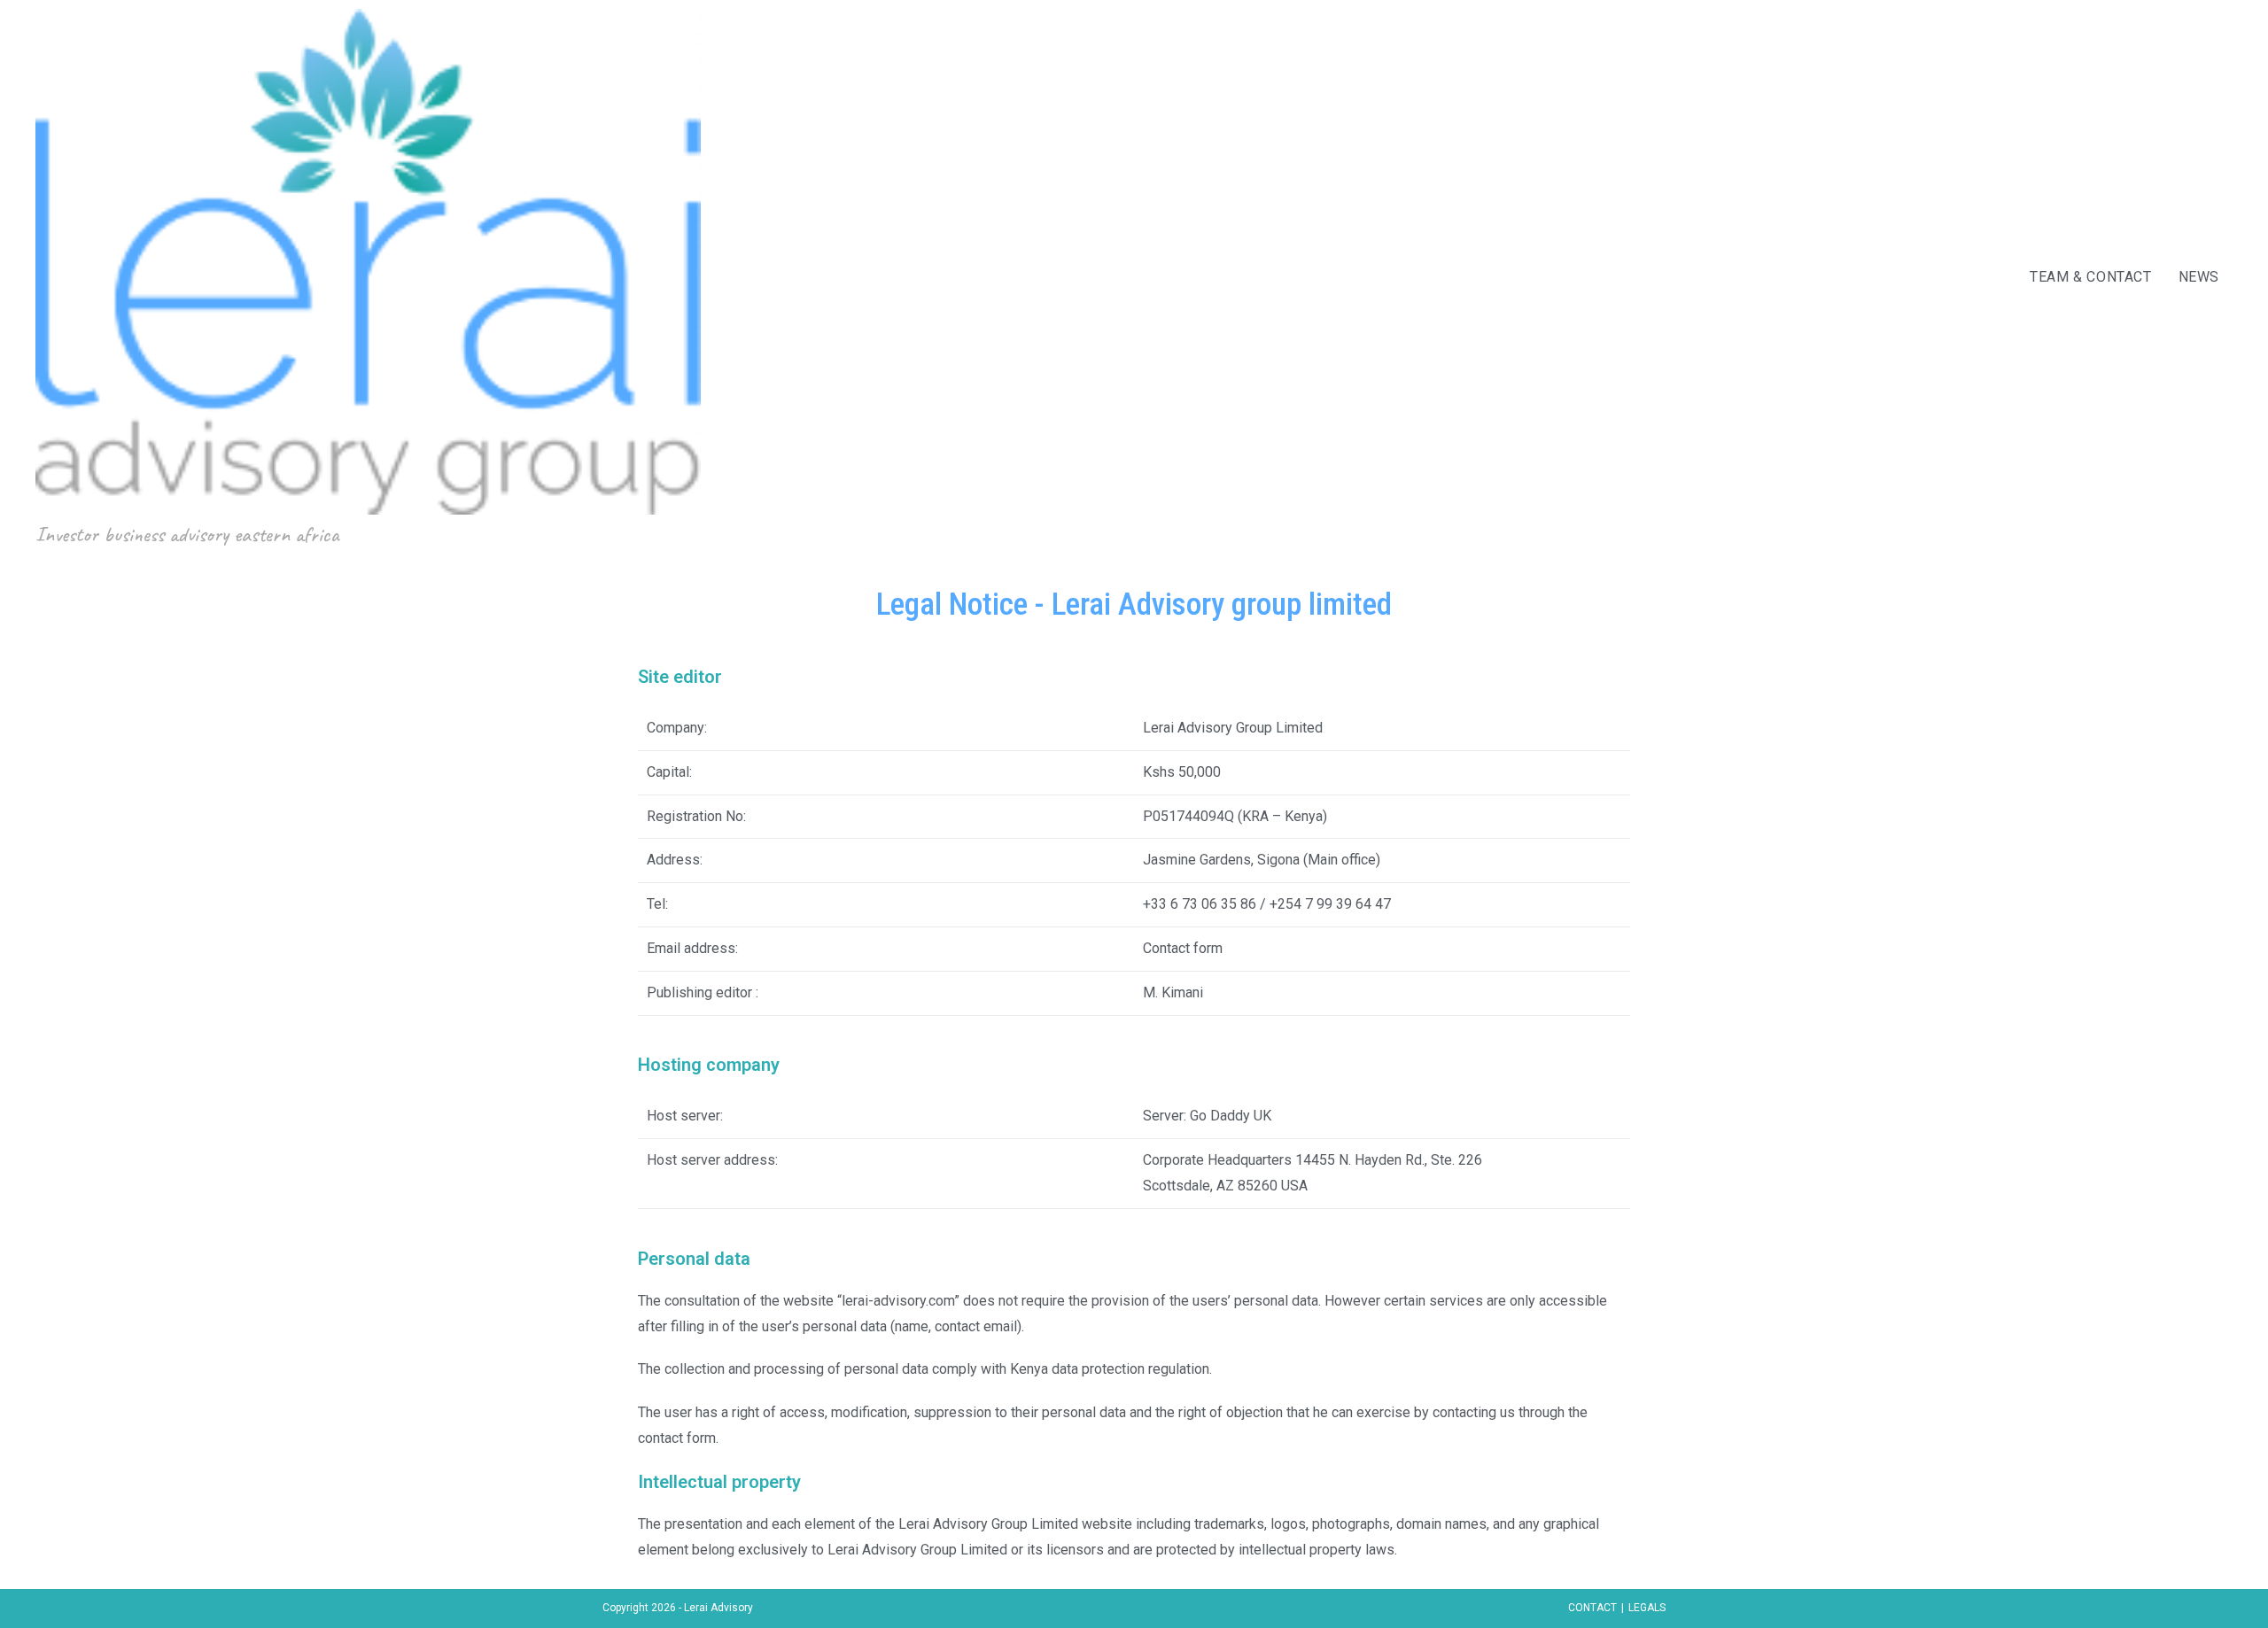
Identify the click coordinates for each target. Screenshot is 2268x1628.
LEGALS (1647, 1608)
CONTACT (1592, 1608)
